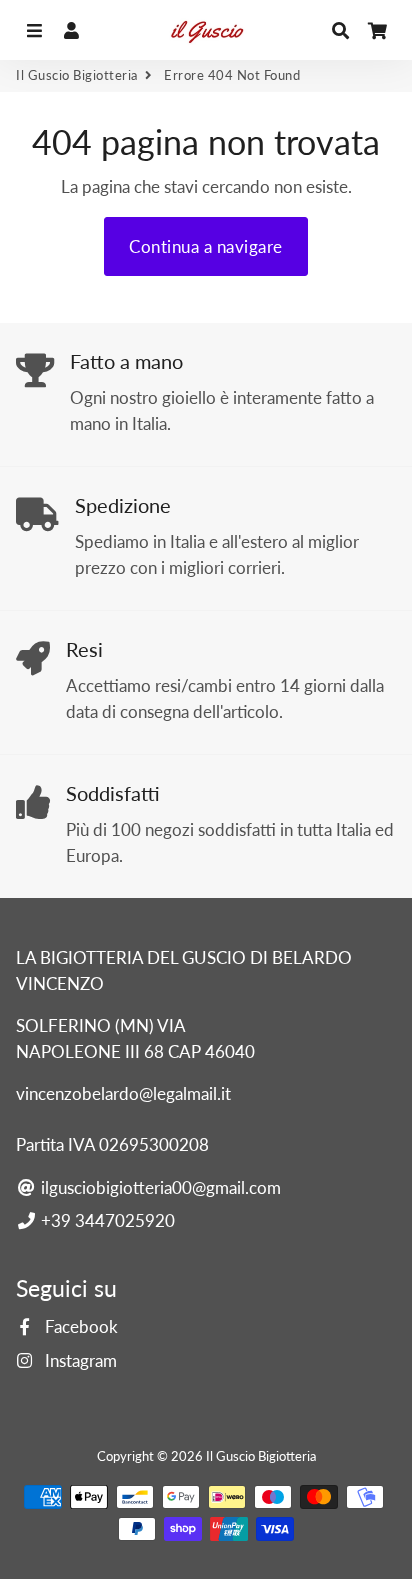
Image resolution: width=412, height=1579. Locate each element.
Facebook (79, 1326)
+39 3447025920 (106, 1220)
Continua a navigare (206, 246)
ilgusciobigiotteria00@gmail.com (159, 1187)
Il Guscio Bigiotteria (77, 75)
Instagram (79, 1360)
